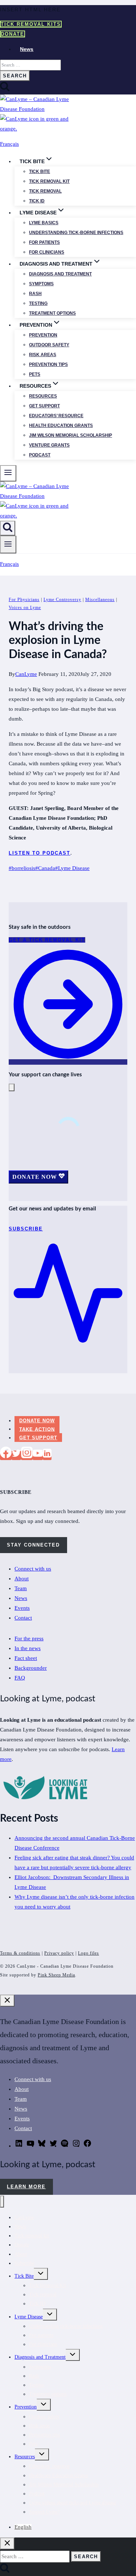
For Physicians (24, 600)
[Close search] (7, 2543)
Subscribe (24, 2263)
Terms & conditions (20, 1953)
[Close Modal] (12, 1087)
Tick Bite (40, 172)
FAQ (20, 1678)
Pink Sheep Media (56, 1975)
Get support (44, 406)
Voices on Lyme (25, 608)
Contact (23, 1618)
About (22, 1579)
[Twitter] (16, 1455)
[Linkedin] (47, 1455)
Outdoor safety (49, 345)
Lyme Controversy (62, 600)
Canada (45, 868)
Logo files (88, 1953)
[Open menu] (8, 545)
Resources (43, 396)
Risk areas (43, 355)
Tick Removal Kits (31, 24)
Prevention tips (48, 364)
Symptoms (41, 284)
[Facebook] (6, 1455)
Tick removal (45, 191)
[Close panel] (7, 2001)
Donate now (37, 1421)
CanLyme (26, 674)
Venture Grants (49, 445)
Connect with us (33, 1569)
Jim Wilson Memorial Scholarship (71, 435)
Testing (38, 303)
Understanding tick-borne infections (76, 233)
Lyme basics (44, 223)
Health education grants (61, 426)
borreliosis (22, 868)
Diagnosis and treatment (60, 274)
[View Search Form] (8, 528)
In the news (28, 1648)
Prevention (43, 335)
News (27, 49)
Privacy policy (59, 1953)
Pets (35, 374)
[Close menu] (2, 2202)
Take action (37, 1429)
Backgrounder (31, 1668)
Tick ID (37, 201)
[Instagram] (27, 1455)
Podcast (40, 455)
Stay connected (33, 1545)
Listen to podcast (40, 853)
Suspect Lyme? (44, 2512)
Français (9, 144)
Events (22, 1608)
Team (21, 1588)
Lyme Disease (72, 868)
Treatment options (52, 313)
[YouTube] (38, 1455)
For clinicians (47, 252)
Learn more (26, 2187)
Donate (13, 34)
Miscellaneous (100, 600)
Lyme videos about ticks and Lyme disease (73, 2503)
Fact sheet (26, 1658)
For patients (44, 242)
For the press (29, 1638)
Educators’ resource (56, 416)
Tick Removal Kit (48, 2285)
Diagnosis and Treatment (40, 2357)
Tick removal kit (49, 181)
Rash (35, 294)
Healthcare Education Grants (58, 2476)
